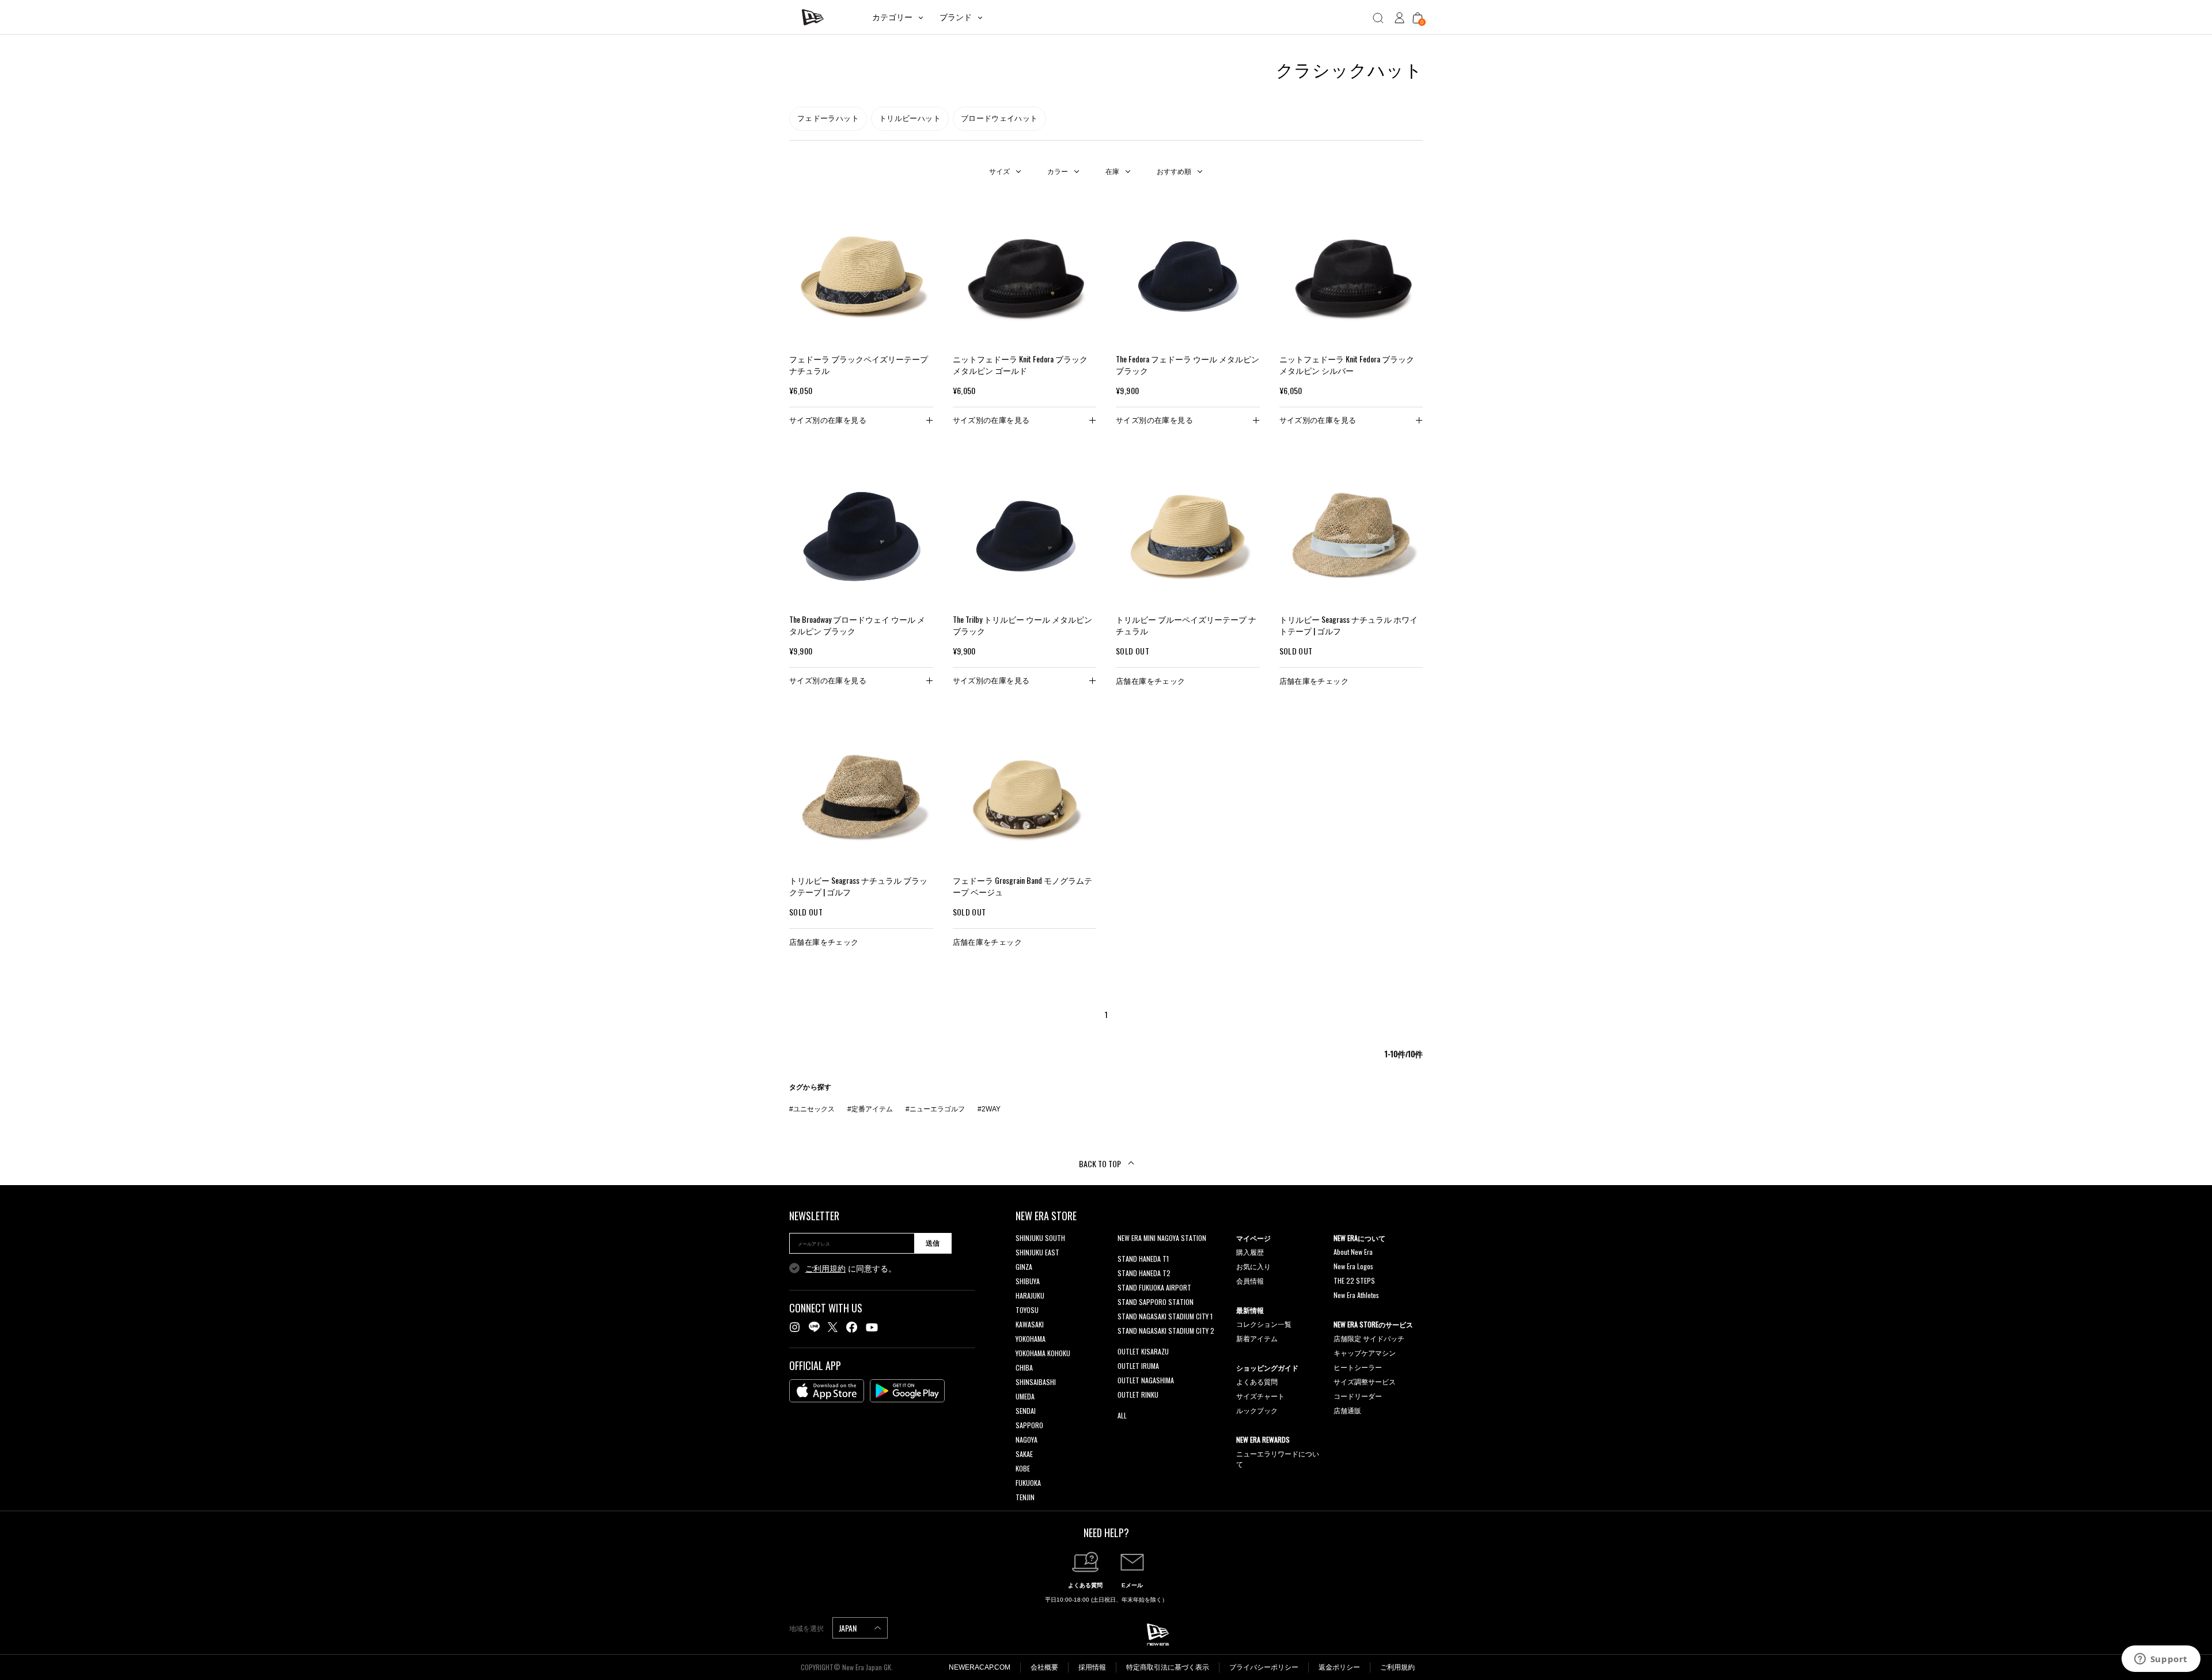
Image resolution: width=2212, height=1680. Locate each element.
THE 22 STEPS (1354, 1280)
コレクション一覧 (1264, 1324)
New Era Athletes (1356, 1295)
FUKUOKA (1028, 1483)
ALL (1122, 1415)
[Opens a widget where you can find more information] (2161, 1660)
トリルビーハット (910, 118)
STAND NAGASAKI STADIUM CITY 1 (1165, 1316)
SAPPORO (1029, 1425)
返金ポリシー (1339, 1667)
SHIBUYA (1028, 1281)
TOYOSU (1027, 1310)
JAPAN (849, 1628)
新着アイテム (1257, 1338)
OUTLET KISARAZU (1143, 1351)
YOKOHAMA (1031, 1339)
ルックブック (1257, 1410)
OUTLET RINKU (1138, 1395)
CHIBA (1024, 1367)
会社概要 (1044, 1667)
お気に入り (1253, 1266)
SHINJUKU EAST (1037, 1252)
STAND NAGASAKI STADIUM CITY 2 (1166, 1331)
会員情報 (1250, 1280)
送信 (933, 1243)
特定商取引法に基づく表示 (1168, 1667)
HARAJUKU (1030, 1295)
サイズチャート (1260, 1396)
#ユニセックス (812, 1109)
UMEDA (1025, 1396)
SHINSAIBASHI (1036, 1382)
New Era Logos (1353, 1266)
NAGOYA (1027, 1439)
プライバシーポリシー (1264, 1667)
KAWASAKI (1030, 1324)
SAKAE (1024, 1454)
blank (1125, 1252)
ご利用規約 (825, 1269)
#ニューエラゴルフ (935, 1109)
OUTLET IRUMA (1138, 1366)
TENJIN (1025, 1497)
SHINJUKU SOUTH (1040, 1238)
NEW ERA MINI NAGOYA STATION (1162, 1238)
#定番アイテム (870, 1109)
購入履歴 (1250, 1252)
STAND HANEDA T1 (1143, 1259)
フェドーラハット (828, 118)
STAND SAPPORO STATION (1156, 1302)
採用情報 (1092, 1667)
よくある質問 (1257, 1381)
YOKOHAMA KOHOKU (1043, 1353)
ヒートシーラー (1358, 1367)
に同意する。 (851, 1269)
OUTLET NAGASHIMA (1146, 1380)
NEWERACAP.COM (980, 1667)
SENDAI (1026, 1411)
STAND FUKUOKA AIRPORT (1154, 1287)
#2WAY (989, 1109)
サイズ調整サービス (1365, 1381)
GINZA (1024, 1267)
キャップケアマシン (1365, 1352)
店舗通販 (1347, 1410)
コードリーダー (1358, 1396)
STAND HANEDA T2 (1144, 1273)
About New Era (1353, 1252)
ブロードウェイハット (999, 118)
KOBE (1023, 1468)
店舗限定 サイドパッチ (1369, 1338)
